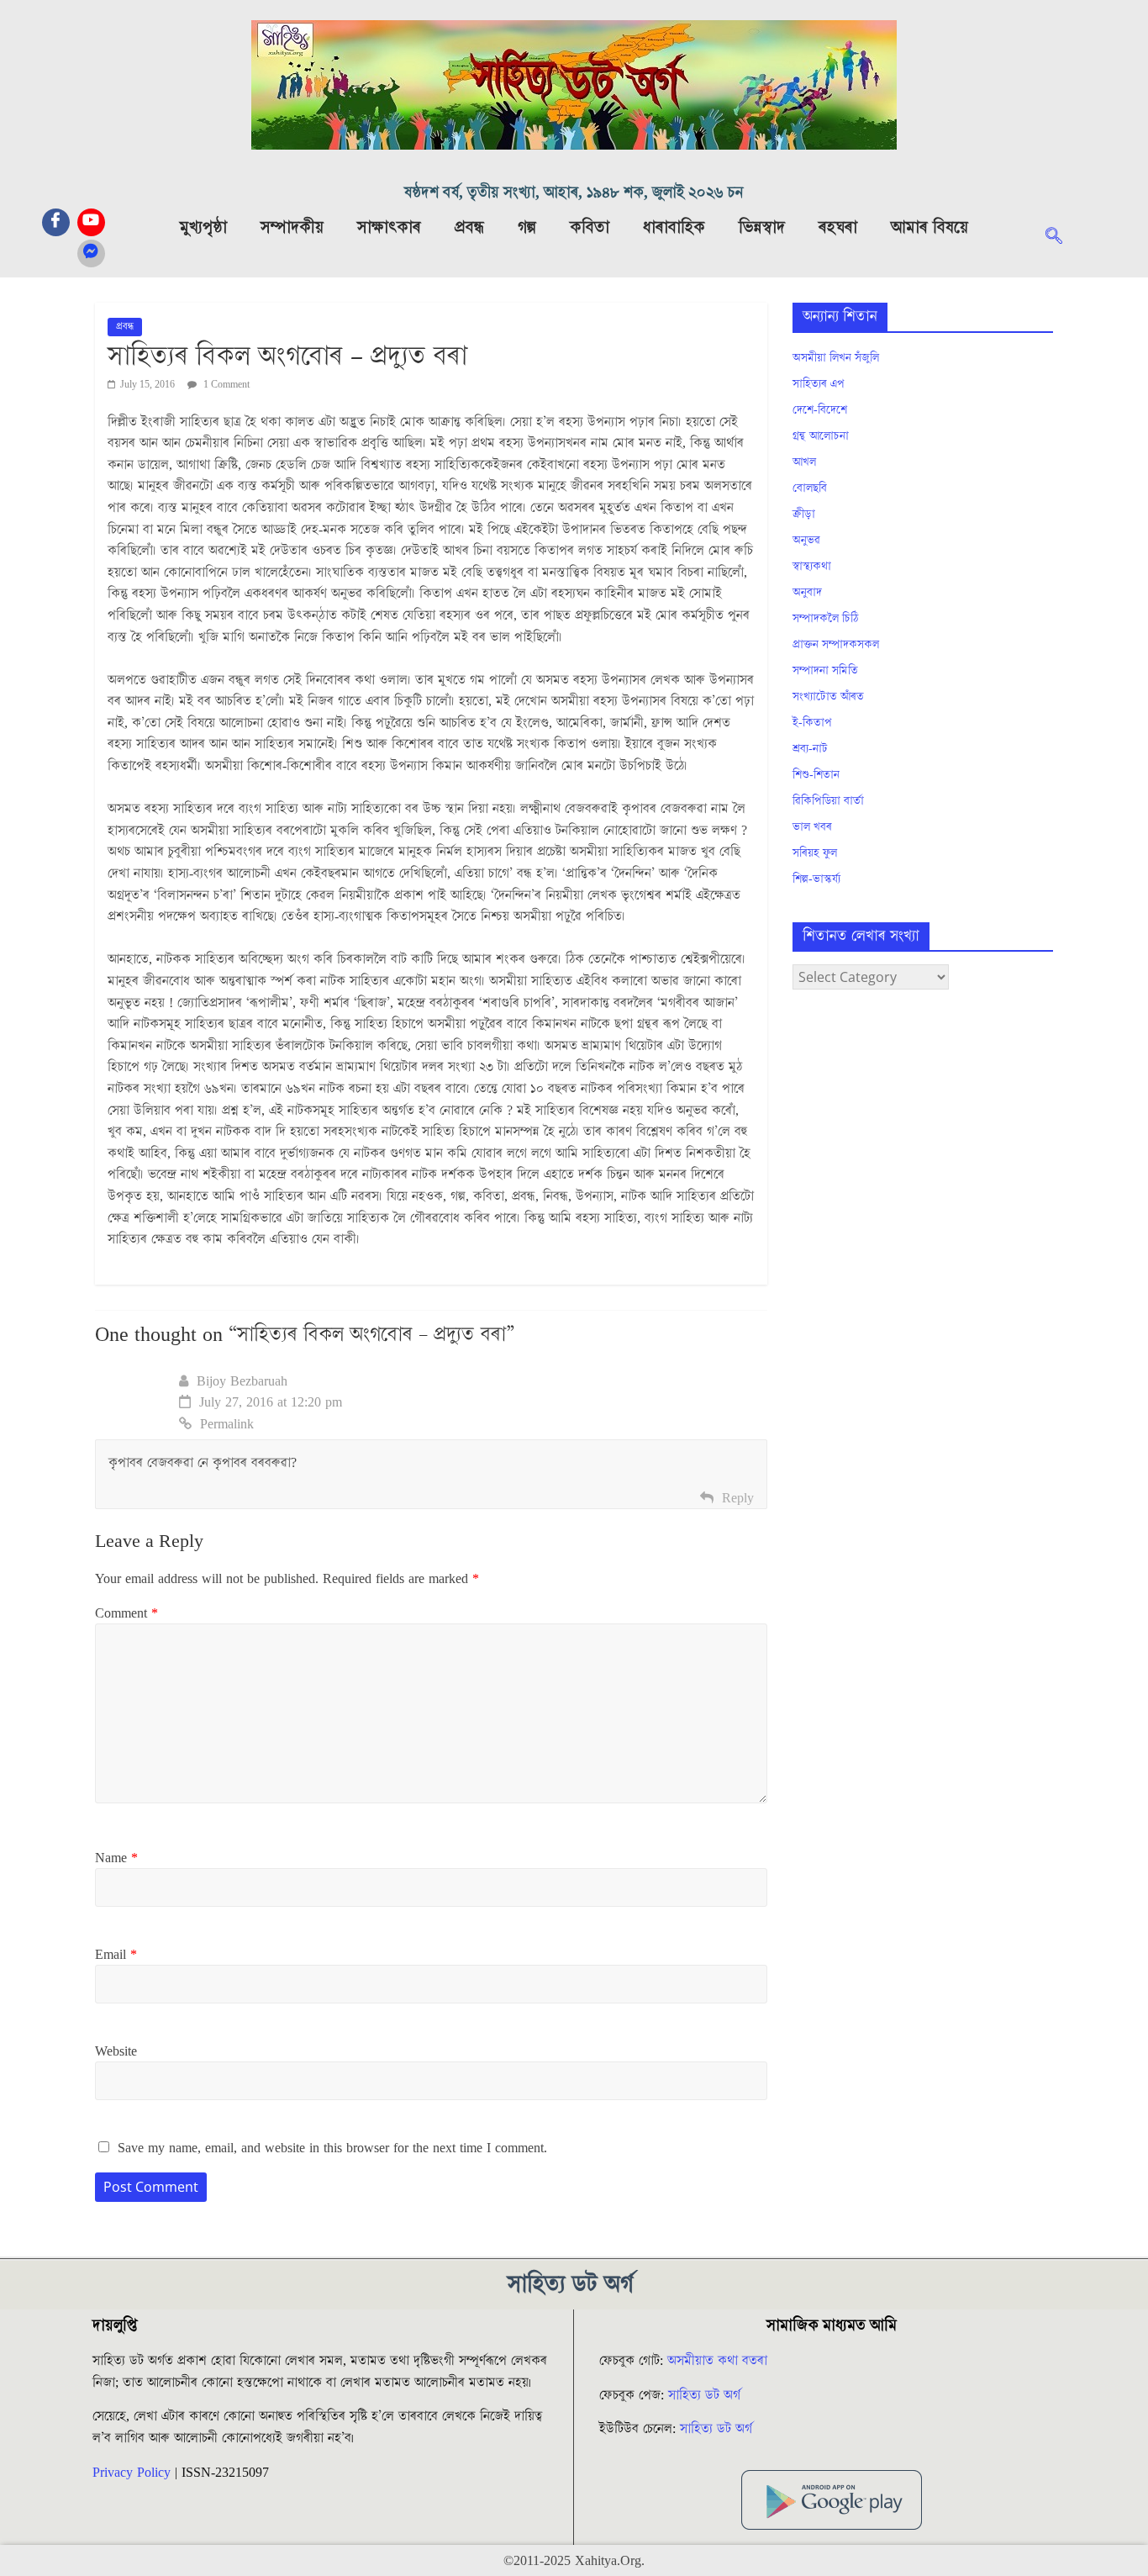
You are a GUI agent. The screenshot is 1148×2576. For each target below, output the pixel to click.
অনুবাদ (807, 593)
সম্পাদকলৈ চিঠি (825, 619)
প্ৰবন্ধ (469, 228)
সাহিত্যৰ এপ (819, 384)
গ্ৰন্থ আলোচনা (821, 436)
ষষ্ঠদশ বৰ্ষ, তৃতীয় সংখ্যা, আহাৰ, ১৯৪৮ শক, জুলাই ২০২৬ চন (574, 193)
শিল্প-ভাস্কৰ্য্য (816, 879)
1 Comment (225, 385)
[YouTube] (91, 222)
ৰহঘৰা (838, 228)
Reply (738, 1498)
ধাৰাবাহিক (674, 228)
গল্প (527, 228)
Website (116, 2051)
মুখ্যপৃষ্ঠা (203, 228)
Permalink (227, 1424)
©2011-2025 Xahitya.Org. (574, 2561)
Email (116, 1955)
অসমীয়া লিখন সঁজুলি (836, 358)
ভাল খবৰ (812, 827)
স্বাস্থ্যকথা (812, 567)
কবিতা (590, 228)
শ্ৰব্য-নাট (810, 749)
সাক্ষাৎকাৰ (389, 228)
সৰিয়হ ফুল (815, 853)
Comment (126, 1613)
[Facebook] (56, 222)
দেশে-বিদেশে (820, 410)
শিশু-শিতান (816, 775)
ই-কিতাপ (812, 723)
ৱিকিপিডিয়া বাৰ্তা (828, 801)
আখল (804, 462)
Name (116, 1858)
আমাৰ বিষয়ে (929, 228)
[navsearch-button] (1062, 238)
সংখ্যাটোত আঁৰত (828, 697)
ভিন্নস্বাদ (762, 228)
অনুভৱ (806, 541)
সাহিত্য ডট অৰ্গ (704, 2395)
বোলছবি (810, 488)
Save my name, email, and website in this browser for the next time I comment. (332, 2148)
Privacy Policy (132, 2473)
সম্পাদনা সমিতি (825, 671)
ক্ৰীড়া (804, 515)
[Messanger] (91, 253)
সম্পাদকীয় (292, 228)
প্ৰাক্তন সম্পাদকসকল (836, 645)
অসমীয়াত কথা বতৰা (719, 2361)
